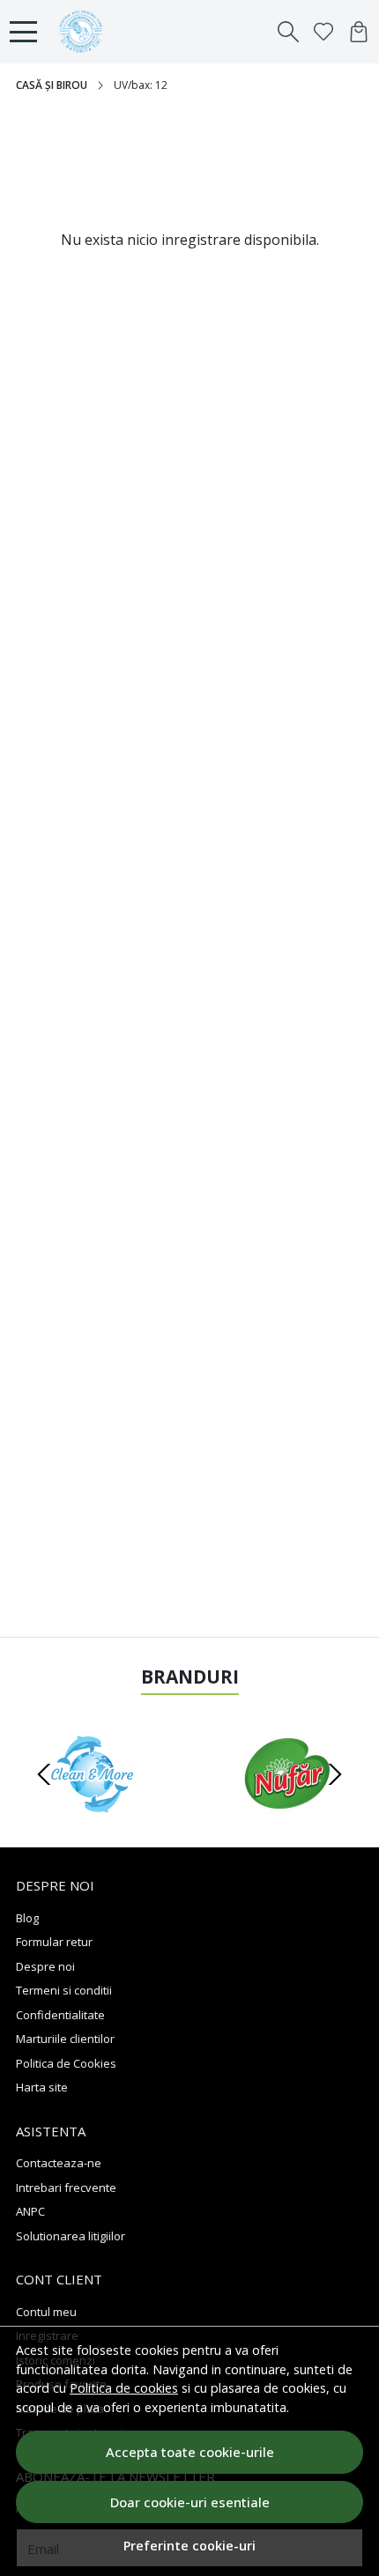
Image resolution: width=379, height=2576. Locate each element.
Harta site (42, 2087)
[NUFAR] (287, 1808)
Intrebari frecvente (66, 2187)
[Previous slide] (44, 1774)
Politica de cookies (124, 2388)
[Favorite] (323, 32)
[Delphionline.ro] (85, 32)
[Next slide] (335, 1774)
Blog (27, 1918)
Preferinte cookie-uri (189, 2546)
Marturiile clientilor (65, 2039)
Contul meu (46, 2312)
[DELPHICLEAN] (92, 1808)
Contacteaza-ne (59, 2163)
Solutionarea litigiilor (71, 2236)
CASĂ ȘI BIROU (52, 85)
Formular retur (54, 1942)
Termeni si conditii (64, 1990)
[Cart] (359, 32)
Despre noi (45, 1966)
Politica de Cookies (66, 2063)
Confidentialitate (60, 2015)
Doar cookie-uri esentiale (190, 2502)
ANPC (30, 2211)
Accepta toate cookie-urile (190, 2452)
